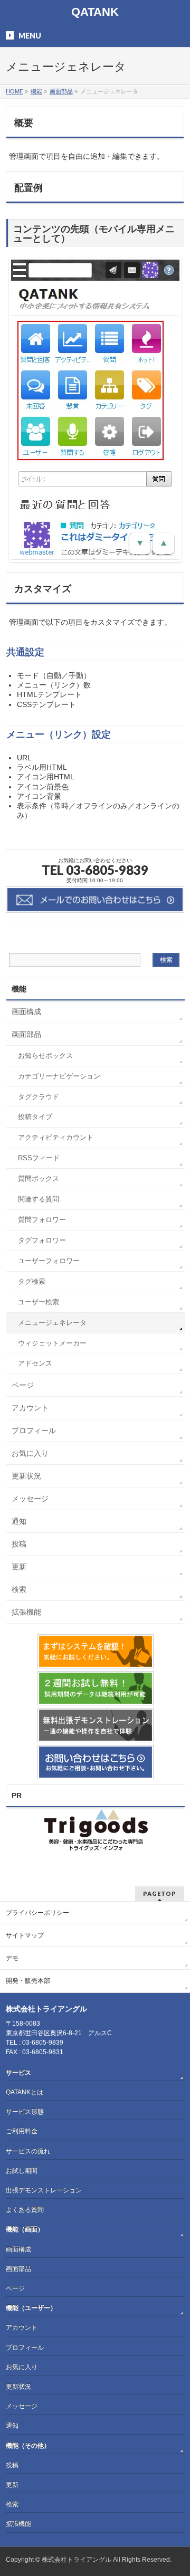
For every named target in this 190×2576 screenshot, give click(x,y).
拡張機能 (26, 1612)
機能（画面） (25, 2229)
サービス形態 (25, 2112)
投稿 (19, 1544)
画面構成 (26, 1012)
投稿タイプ (35, 1117)
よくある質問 (25, 2210)
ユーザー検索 (39, 1302)
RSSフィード (39, 1158)
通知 (19, 1521)
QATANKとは (25, 2092)
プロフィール (34, 1430)
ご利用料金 (22, 2131)
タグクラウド (39, 1097)
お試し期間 (22, 2171)
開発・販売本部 (28, 1981)
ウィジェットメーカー (52, 1343)
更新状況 (26, 1476)
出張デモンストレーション (44, 2190)
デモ (12, 1958)
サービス (18, 2073)
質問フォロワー (42, 1220)
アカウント (30, 1408)
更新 (19, 1567)
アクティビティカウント (56, 1138)
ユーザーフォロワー (49, 1261)
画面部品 (26, 1034)
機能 (19, 989)
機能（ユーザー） (31, 2308)
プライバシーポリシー (37, 1913)
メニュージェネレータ (52, 1323)
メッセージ (30, 1499)
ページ (23, 1385)
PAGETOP (160, 1893)
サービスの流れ (28, 2151)
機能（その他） (28, 2446)
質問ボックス (39, 1179)
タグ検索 (32, 1282)
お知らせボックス (45, 1056)
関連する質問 (39, 1199)
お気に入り (30, 1453)
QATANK (95, 12)
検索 (19, 1589)
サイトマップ (25, 1935)
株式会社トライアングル (77, 2560)
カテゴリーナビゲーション (59, 1076)
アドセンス (35, 1363)
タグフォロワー (42, 1241)
